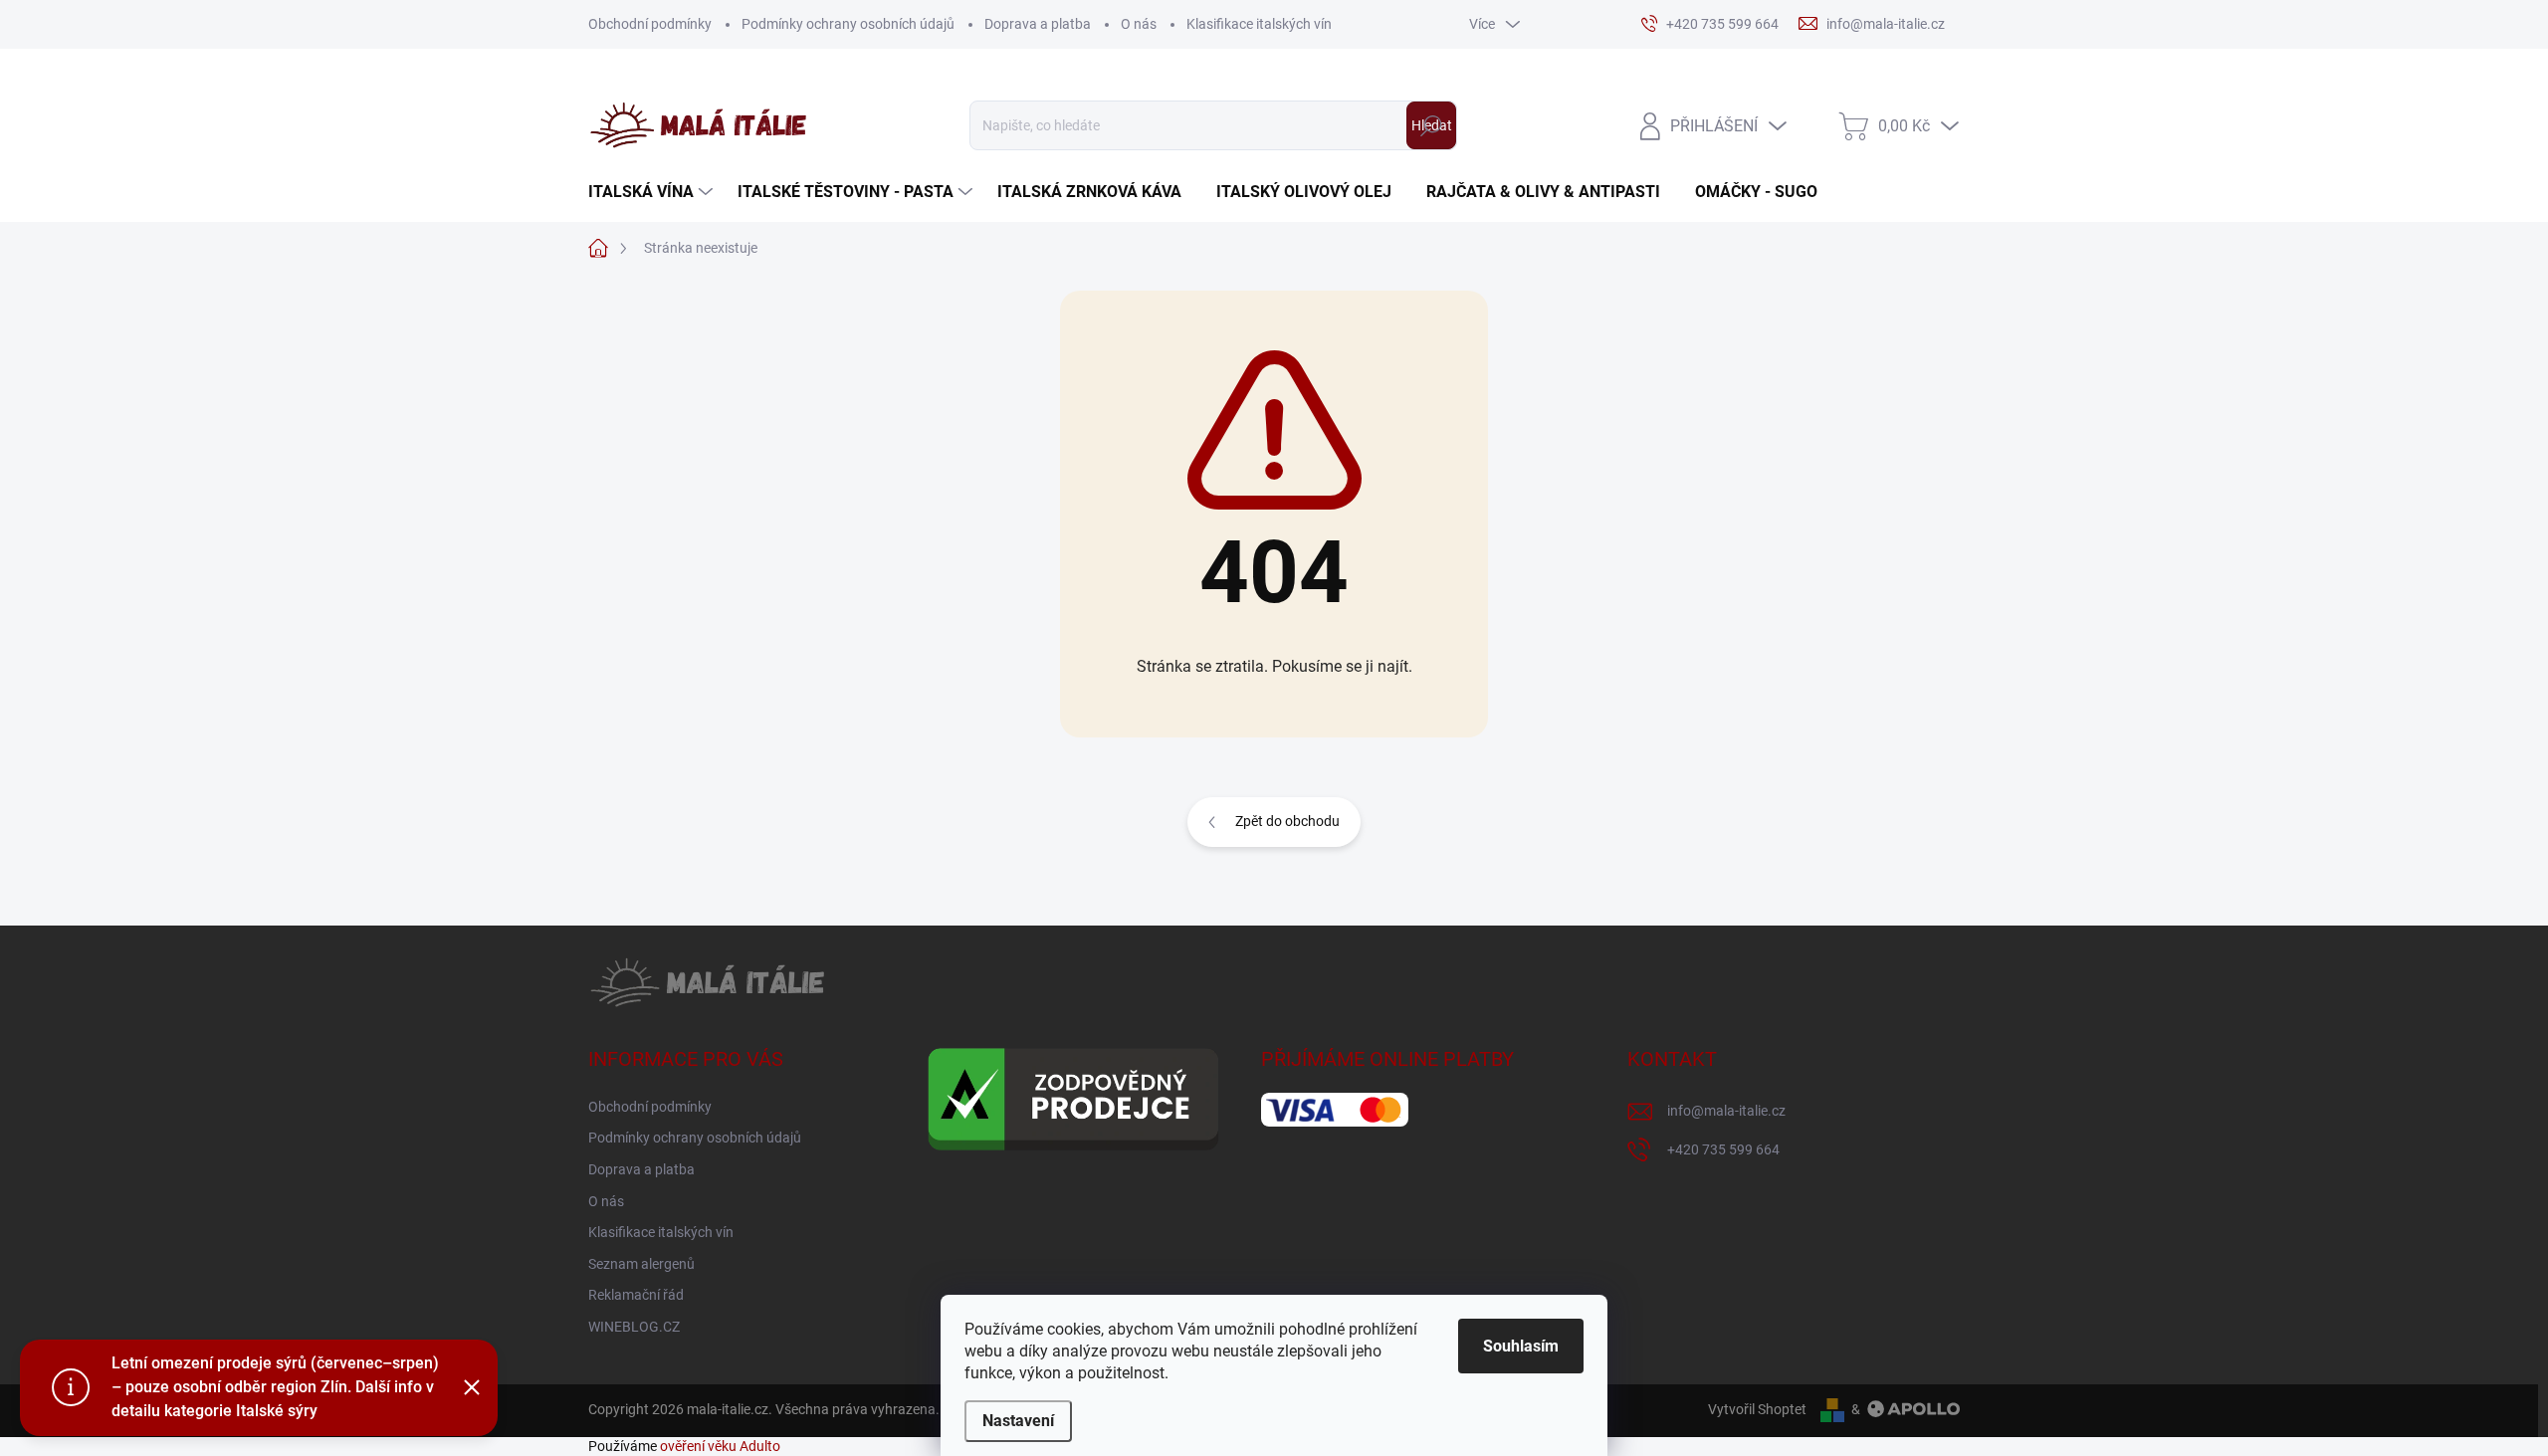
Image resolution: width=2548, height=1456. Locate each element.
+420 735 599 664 (1723, 1149)
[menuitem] (653, 192)
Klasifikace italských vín (1259, 24)
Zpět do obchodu (1287, 821)
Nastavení (1018, 1421)
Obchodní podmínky (650, 24)
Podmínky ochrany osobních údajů (848, 24)
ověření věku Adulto (720, 1446)
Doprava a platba (1038, 24)
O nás (1139, 24)
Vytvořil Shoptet (1757, 1409)
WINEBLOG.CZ (634, 1327)
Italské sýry (277, 1411)
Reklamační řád (636, 1295)
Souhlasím (1521, 1346)
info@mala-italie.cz (1726, 1111)
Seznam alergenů (641, 1264)
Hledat (1432, 125)
